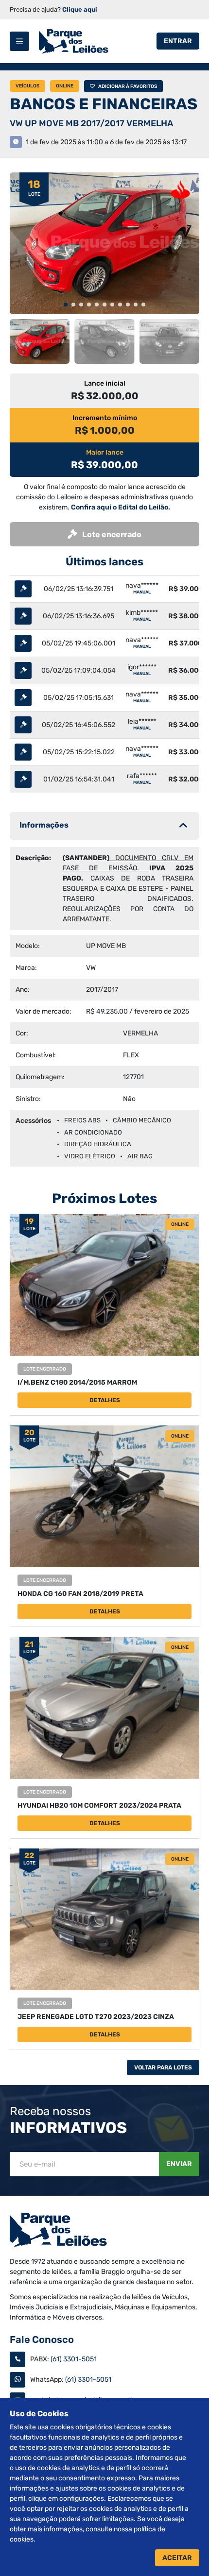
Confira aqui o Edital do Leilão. (121, 507)
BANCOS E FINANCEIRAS (104, 104)
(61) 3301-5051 (74, 2359)
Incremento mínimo (105, 418)
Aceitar (177, 2558)
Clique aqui (80, 9)
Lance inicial (105, 383)
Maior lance (105, 452)
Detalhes (105, 1400)
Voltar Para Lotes (163, 2068)
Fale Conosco (42, 2339)
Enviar (179, 2164)
